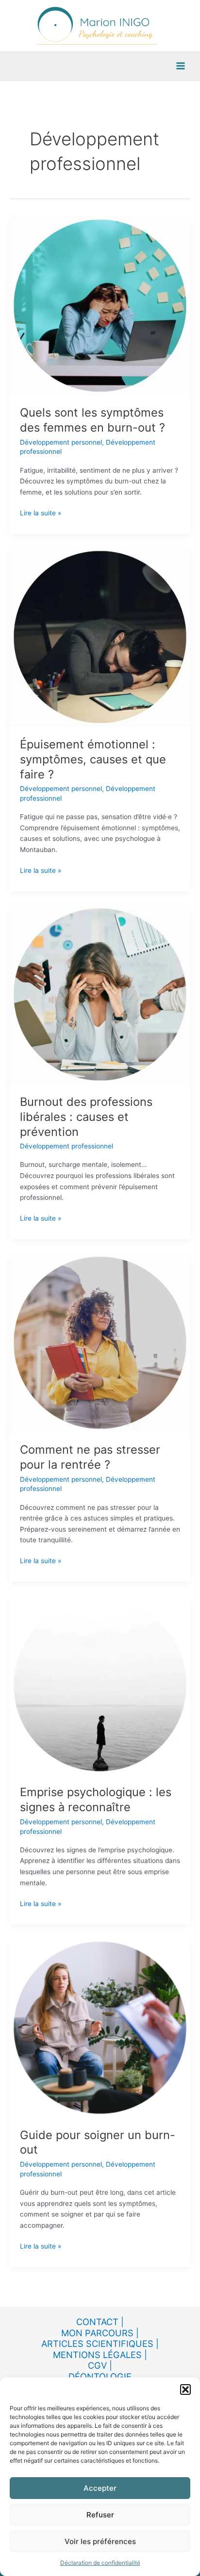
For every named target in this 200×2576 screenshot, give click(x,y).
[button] (185, 2390)
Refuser (100, 2515)
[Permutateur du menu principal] (181, 66)
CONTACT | (100, 2322)
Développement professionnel (67, 1146)
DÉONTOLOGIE (100, 2376)
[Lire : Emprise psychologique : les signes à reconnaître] (100, 1685)
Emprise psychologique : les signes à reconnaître (96, 1800)
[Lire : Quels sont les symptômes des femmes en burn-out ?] (100, 305)
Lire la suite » (41, 512)
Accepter (100, 2488)
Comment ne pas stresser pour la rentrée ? (90, 1457)
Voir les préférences (100, 2541)
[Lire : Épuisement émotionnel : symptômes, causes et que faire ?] (100, 636)
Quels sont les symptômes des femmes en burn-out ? (92, 420)
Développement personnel (61, 442)
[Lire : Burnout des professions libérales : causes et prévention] (100, 994)
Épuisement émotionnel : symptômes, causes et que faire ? (93, 759)
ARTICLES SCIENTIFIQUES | (100, 2343)
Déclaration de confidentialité (100, 2563)
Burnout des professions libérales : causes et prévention (86, 1117)
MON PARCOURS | (100, 2333)
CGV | (100, 2365)
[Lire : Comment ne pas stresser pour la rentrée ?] (100, 1342)
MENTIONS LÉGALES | (100, 2355)
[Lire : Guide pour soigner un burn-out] (100, 2027)
